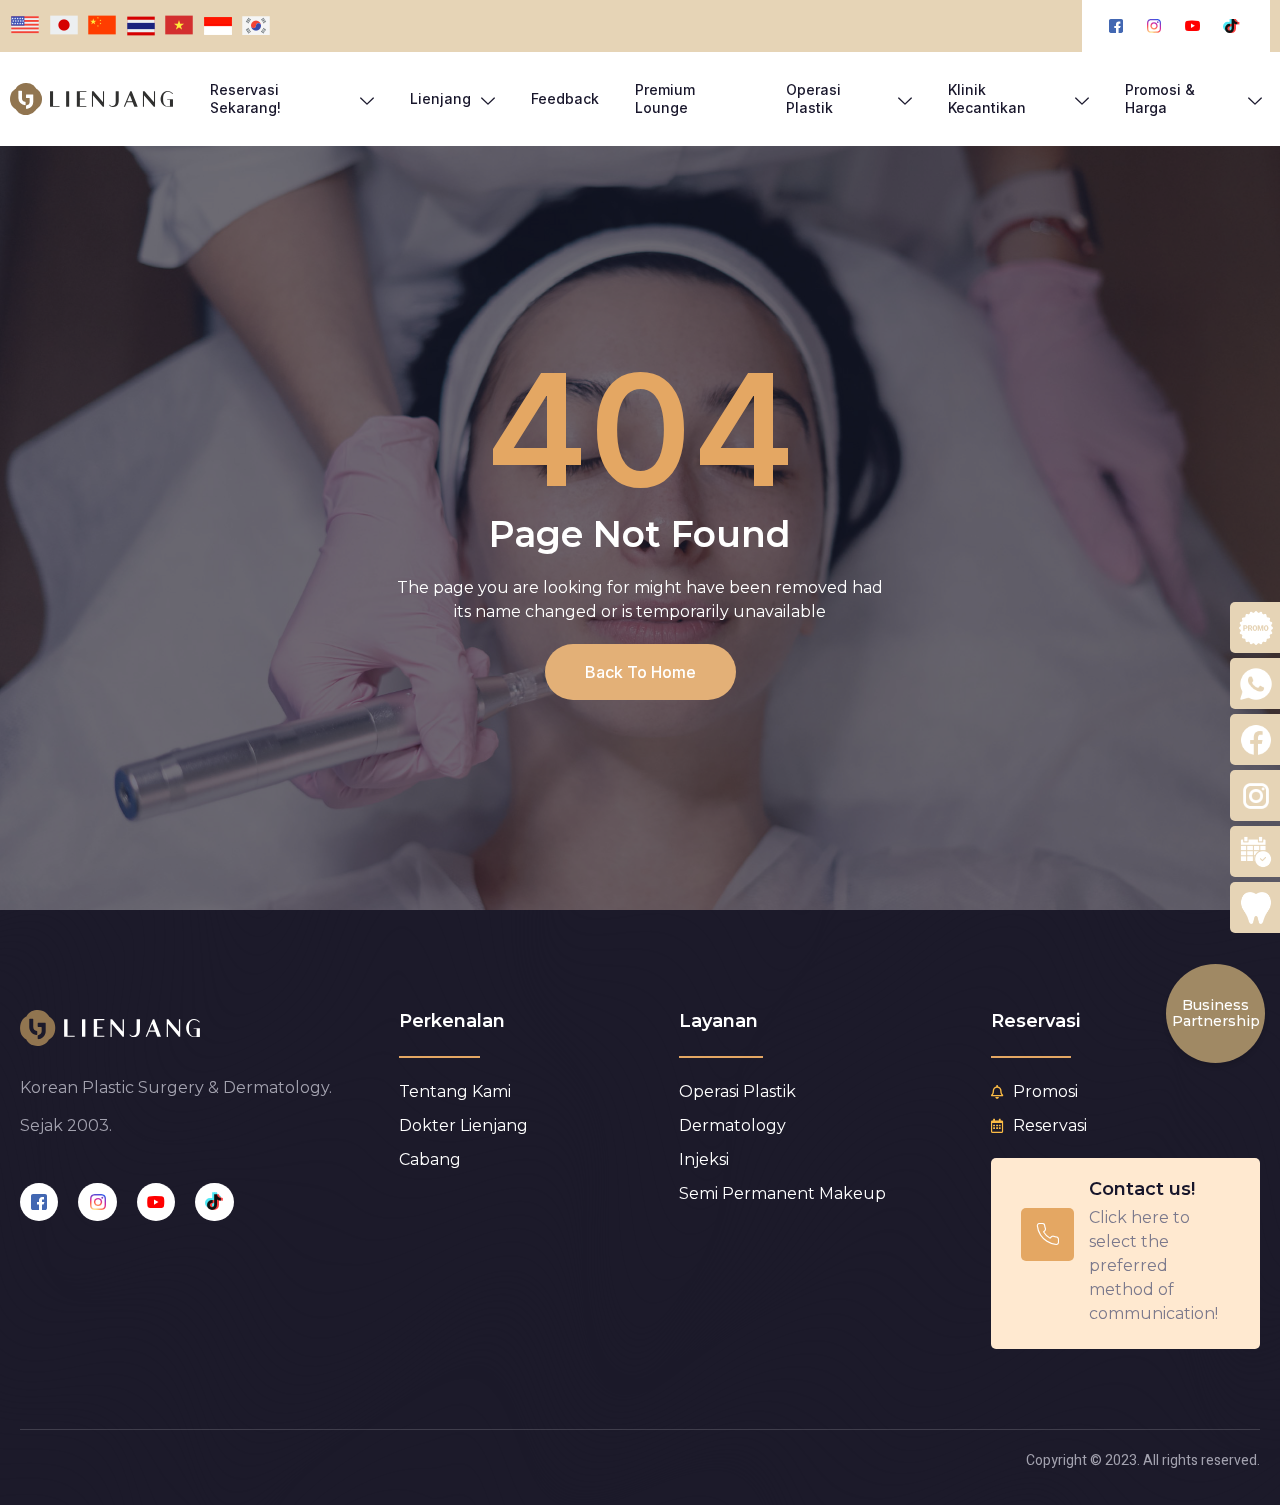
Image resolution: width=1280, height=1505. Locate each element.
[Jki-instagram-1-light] (97, 1202)
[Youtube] (156, 1202)
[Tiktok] (214, 1202)
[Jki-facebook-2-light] (39, 1202)
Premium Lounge (665, 98)
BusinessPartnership (1216, 1012)
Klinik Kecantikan (987, 98)
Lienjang (440, 98)
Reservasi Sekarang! (245, 98)
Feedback (565, 98)
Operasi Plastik (813, 98)
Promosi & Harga (1160, 98)
